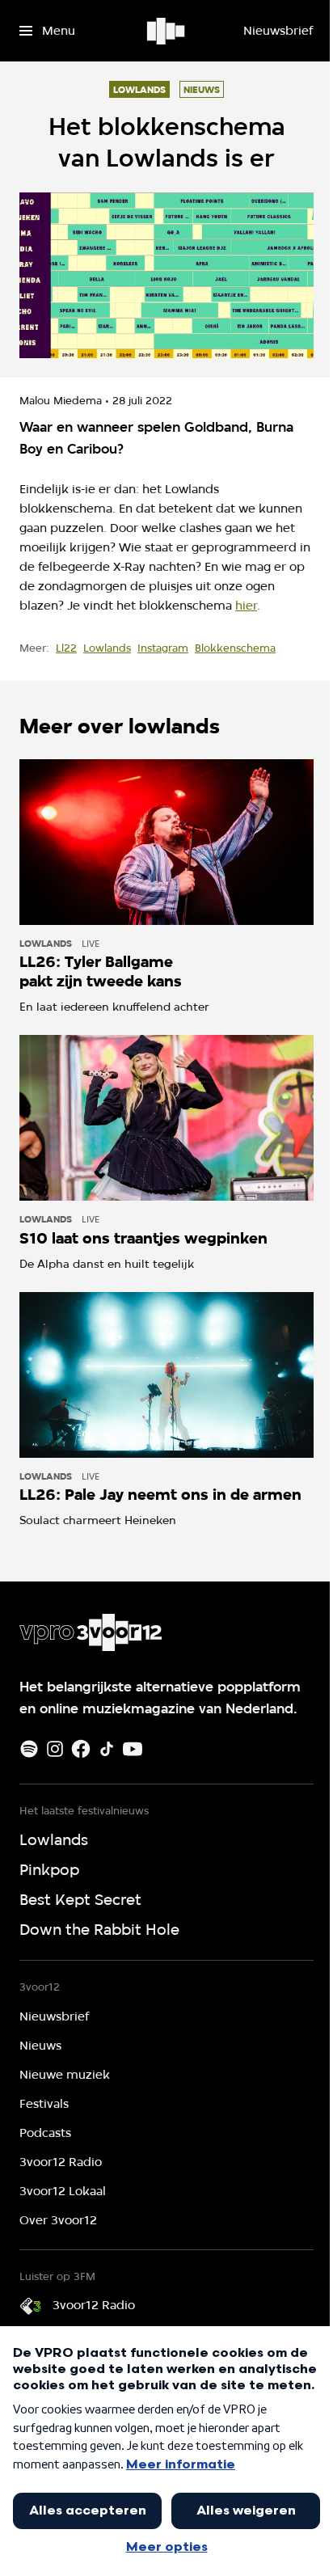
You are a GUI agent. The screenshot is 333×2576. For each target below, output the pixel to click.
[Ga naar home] (167, 31)
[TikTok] (107, 1749)
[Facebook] (81, 1749)
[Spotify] (29, 1749)
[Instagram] (55, 1749)
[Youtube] (133, 1749)
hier (246, 606)
